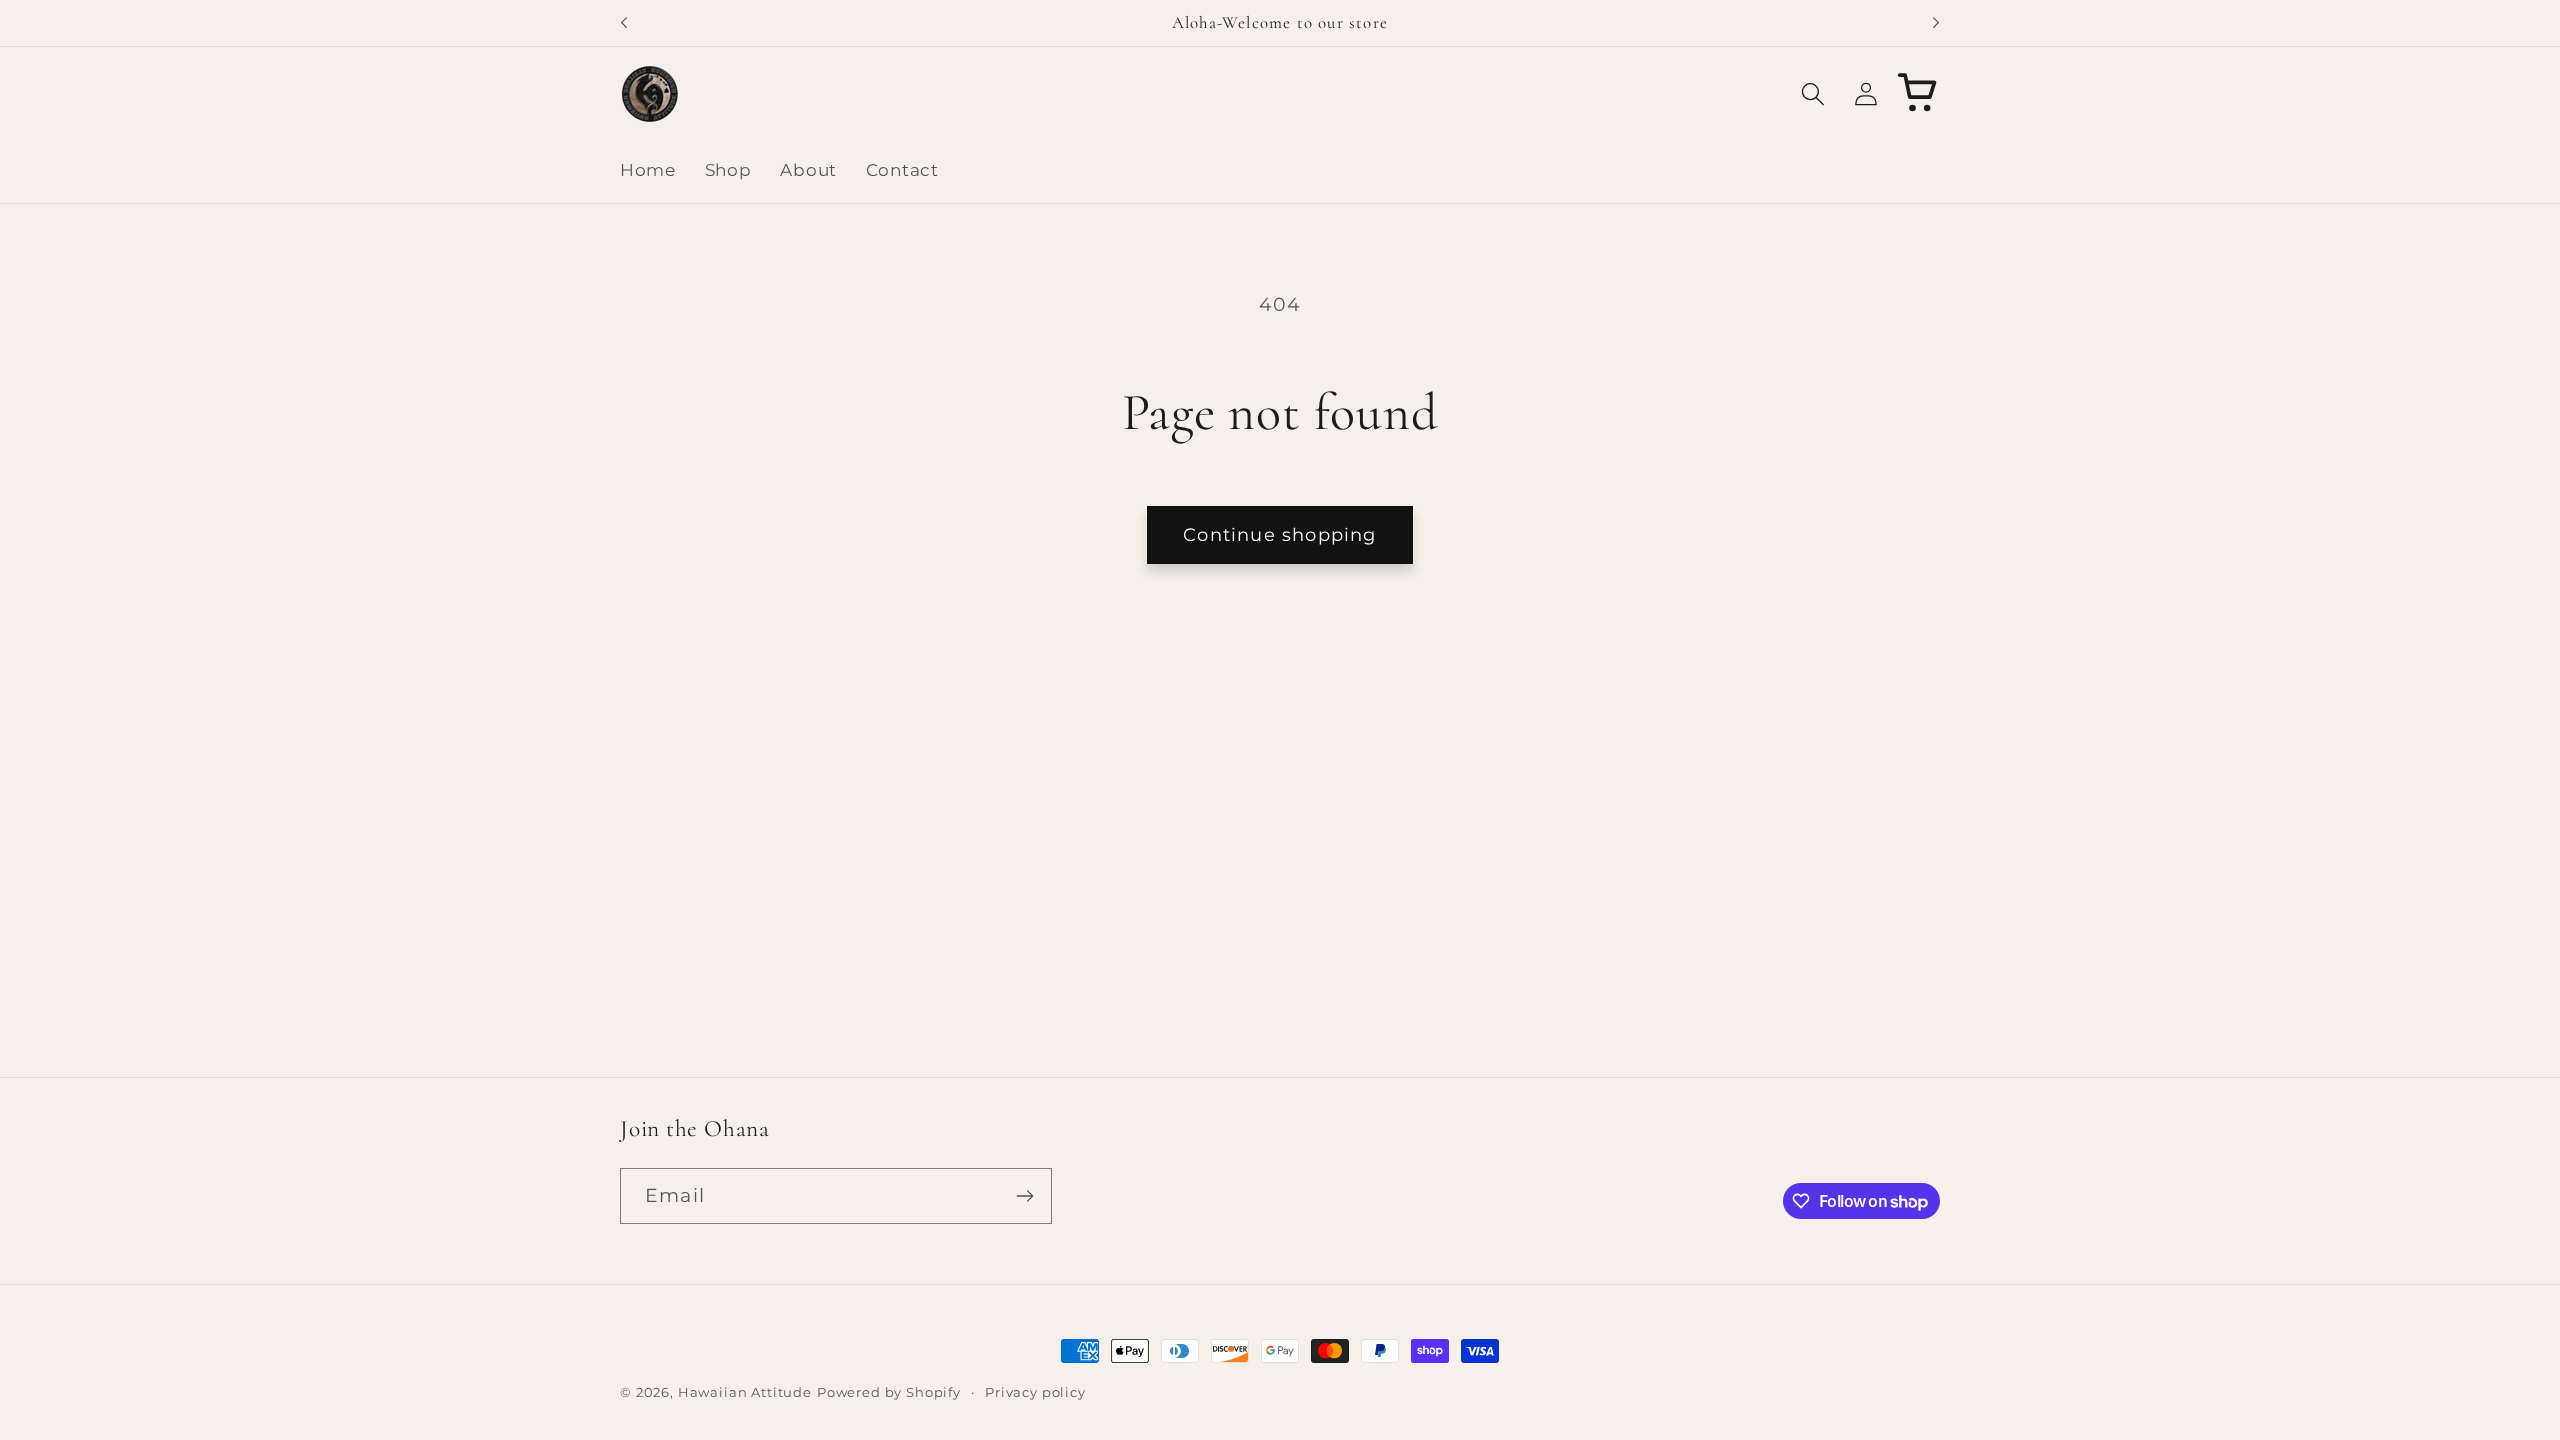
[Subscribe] (1024, 1196)
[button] (1812, 93)
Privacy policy (1035, 1392)
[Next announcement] (1936, 23)
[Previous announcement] (624, 23)
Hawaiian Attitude (745, 1392)
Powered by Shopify (889, 1392)
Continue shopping (1279, 535)
